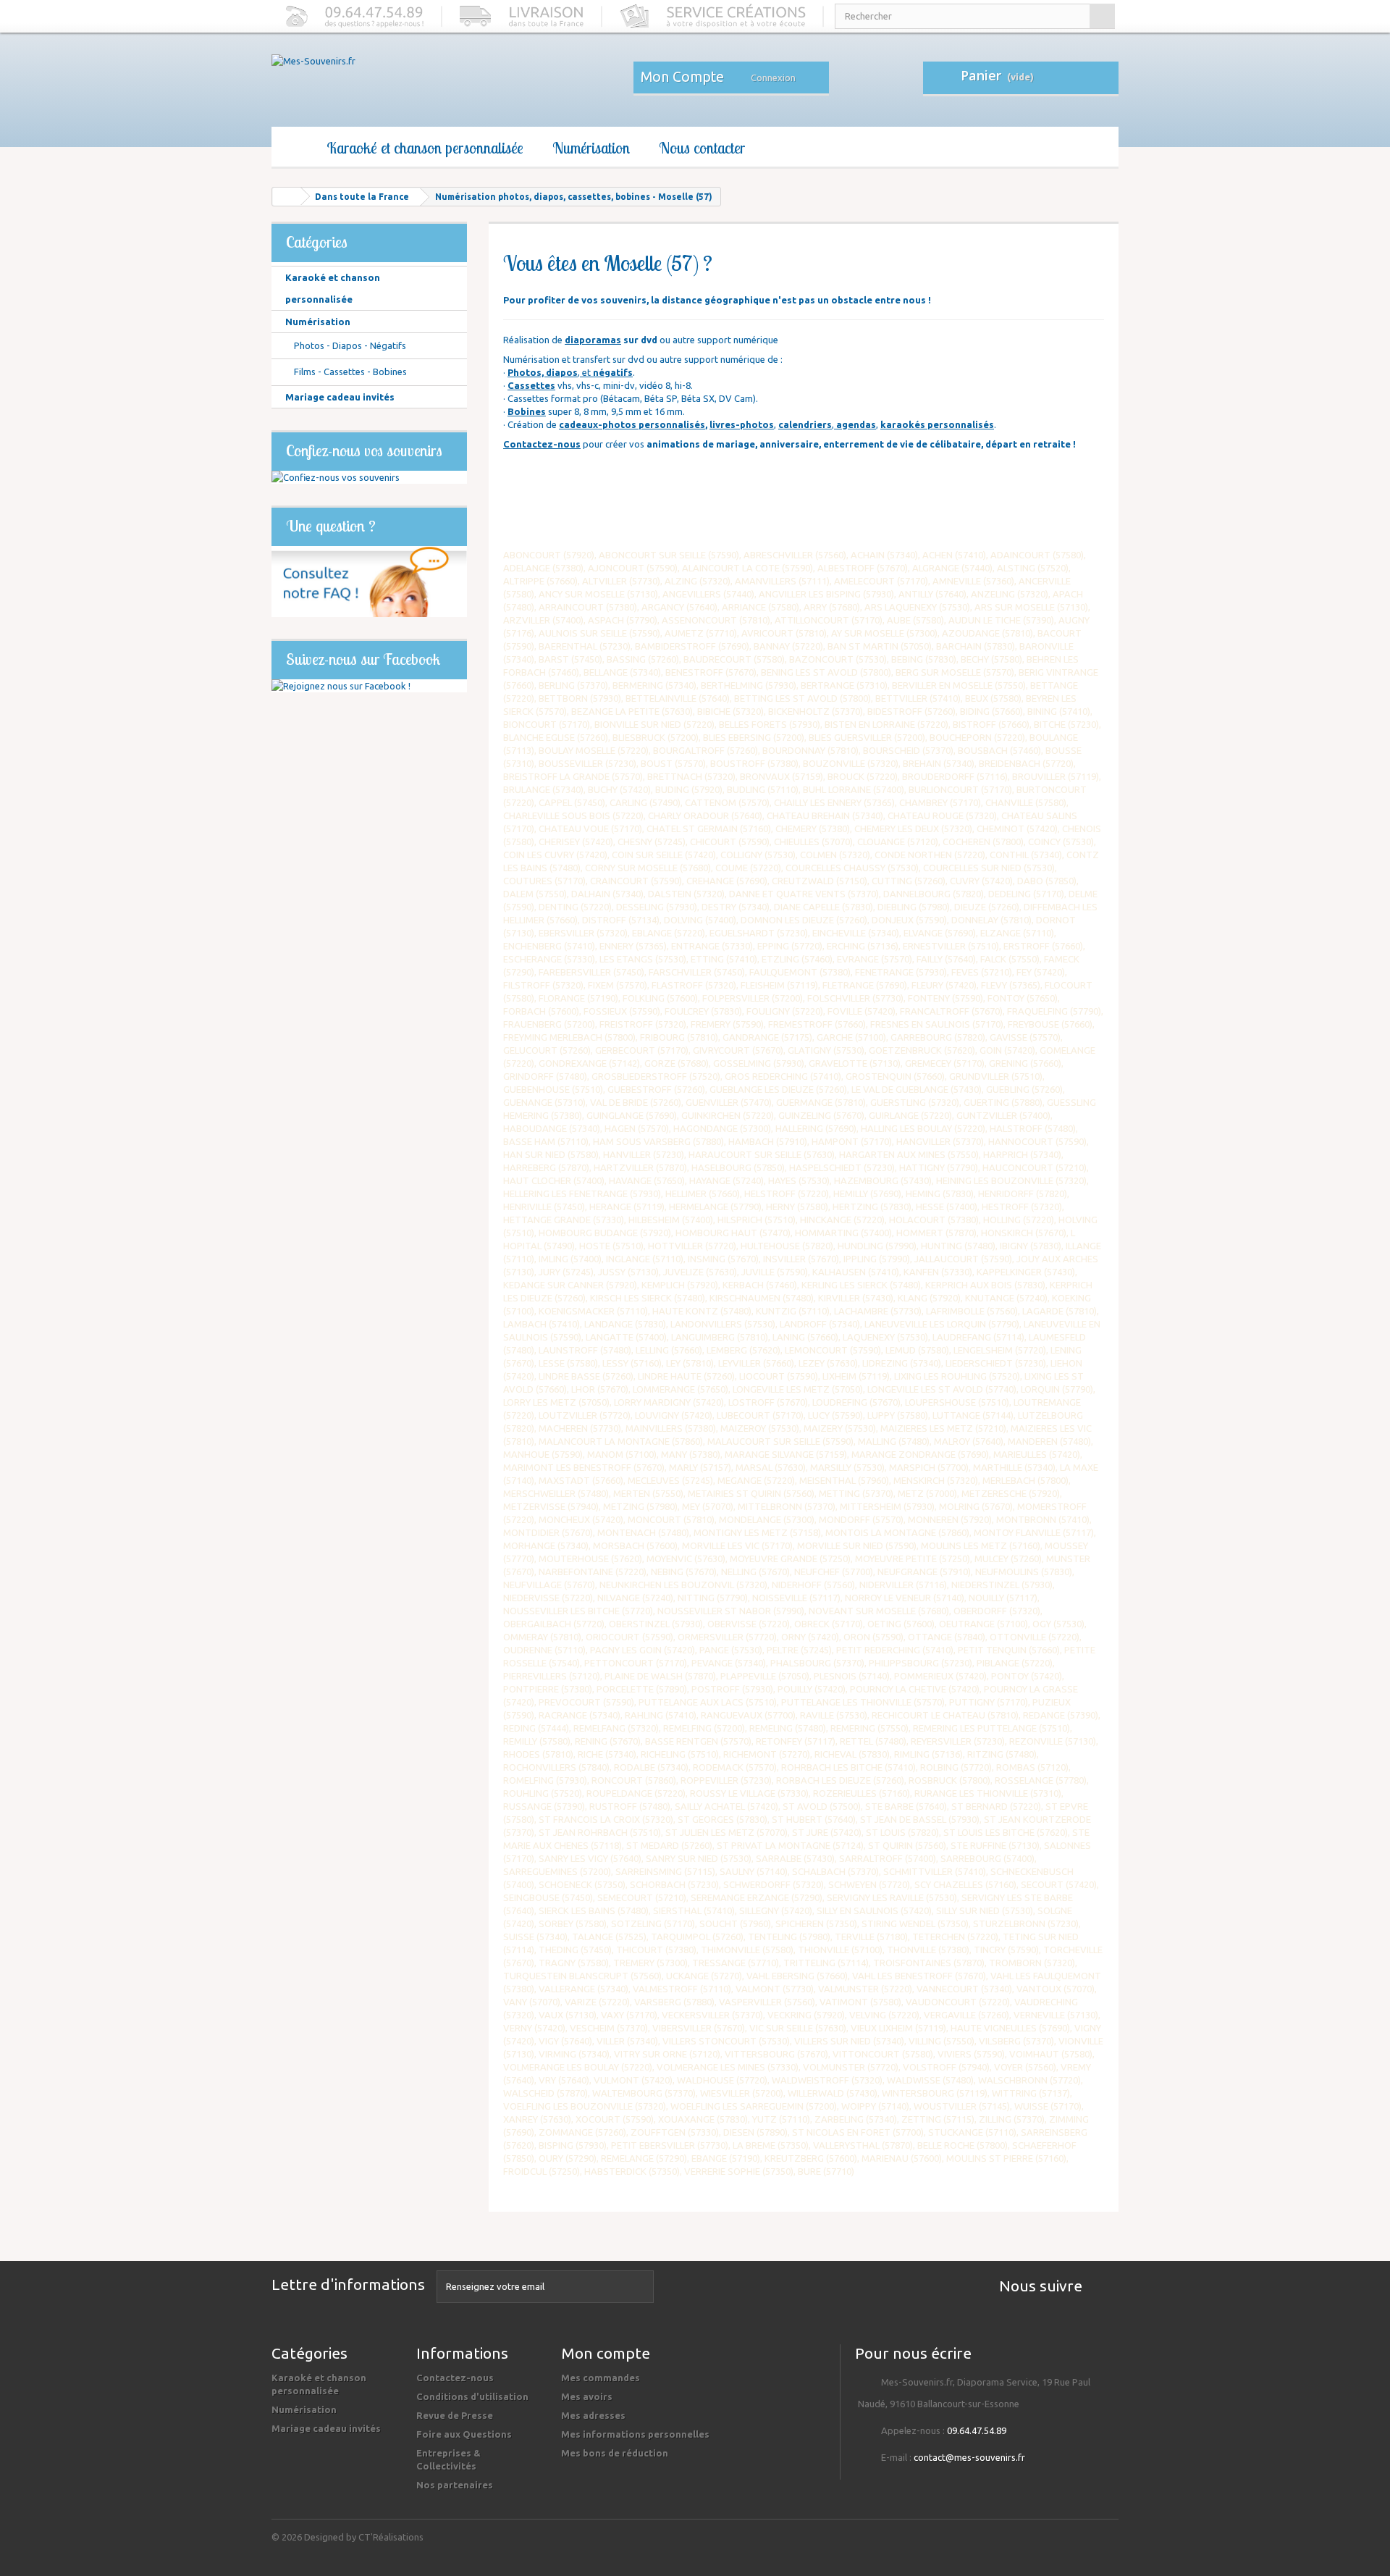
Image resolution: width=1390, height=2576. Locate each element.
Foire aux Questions (464, 2434)
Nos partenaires (455, 2485)
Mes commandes (601, 2378)
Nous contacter (702, 148)
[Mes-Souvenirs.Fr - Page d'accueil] (292, 148)
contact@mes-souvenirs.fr (969, 2457)
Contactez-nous (542, 444)
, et (570, 372)
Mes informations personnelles (635, 2434)
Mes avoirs (587, 2396)
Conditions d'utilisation (472, 2396)
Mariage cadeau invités (340, 397)
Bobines (527, 411)
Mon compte (606, 2353)
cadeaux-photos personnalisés (632, 424)
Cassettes (531, 385)
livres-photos (742, 424)
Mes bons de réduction (615, 2453)
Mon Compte (682, 77)
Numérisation (591, 148)
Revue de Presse (455, 2415)
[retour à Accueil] (287, 197)
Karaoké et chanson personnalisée (425, 148)
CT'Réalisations (391, 2537)
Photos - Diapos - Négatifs (349, 345)
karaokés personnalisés (937, 424)
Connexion (773, 77)
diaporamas (593, 340)
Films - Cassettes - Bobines (349, 372)
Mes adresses (593, 2415)
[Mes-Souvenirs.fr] (405, 81)
